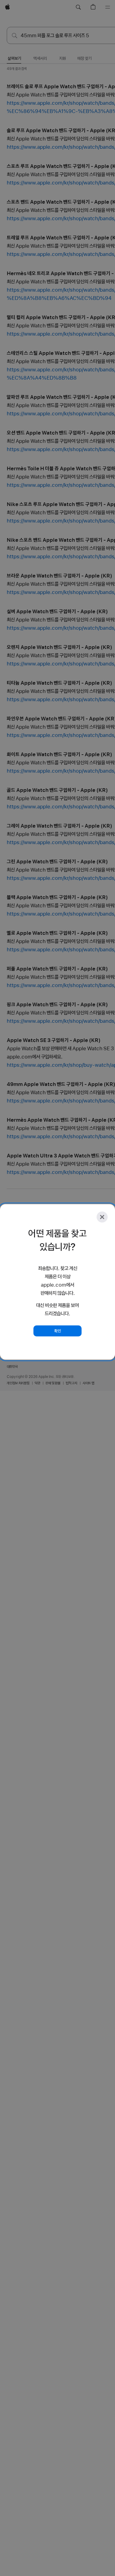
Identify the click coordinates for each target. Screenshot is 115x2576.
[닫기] (102, 1217)
